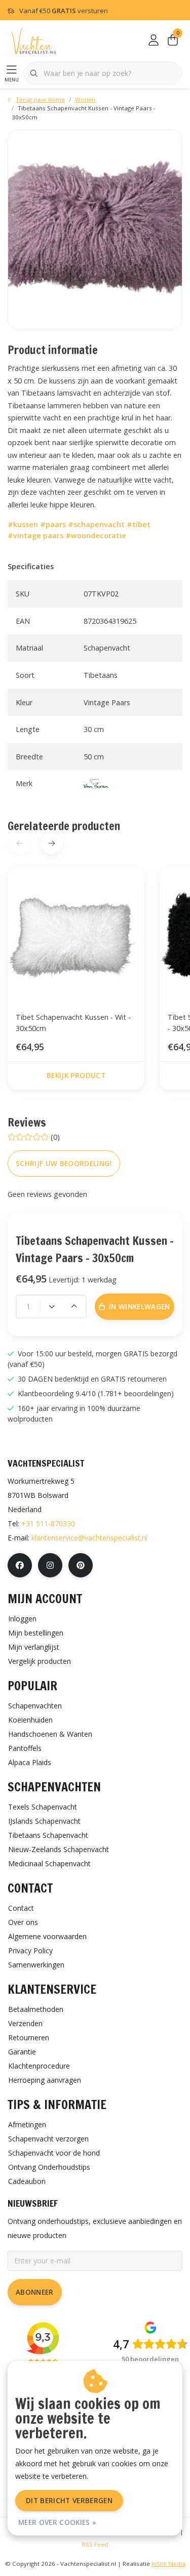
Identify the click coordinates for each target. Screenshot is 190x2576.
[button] (51, 843)
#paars (53, 524)
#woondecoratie (96, 535)
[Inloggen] (154, 40)
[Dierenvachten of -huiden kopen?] (34, 40)
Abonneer (35, 2292)
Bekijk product (76, 1075)
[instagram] (50, 1565)
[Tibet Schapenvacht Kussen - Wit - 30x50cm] (76, 935)
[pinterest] (81, 1565)
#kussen (23, 524)
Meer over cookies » (57, 2522)
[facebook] (20, 1565)
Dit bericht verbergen (69, 2500)
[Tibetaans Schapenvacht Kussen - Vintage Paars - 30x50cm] (95, 229)
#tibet (139, 524)
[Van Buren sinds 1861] (96, 783)
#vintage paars (35, 535)
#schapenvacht (96, 524)
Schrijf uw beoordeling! (64, 1163)
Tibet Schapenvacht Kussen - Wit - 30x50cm (73, 1023)
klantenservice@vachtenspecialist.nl (89, 1538)
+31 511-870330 (48, 1523)
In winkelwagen (100, 2554)
